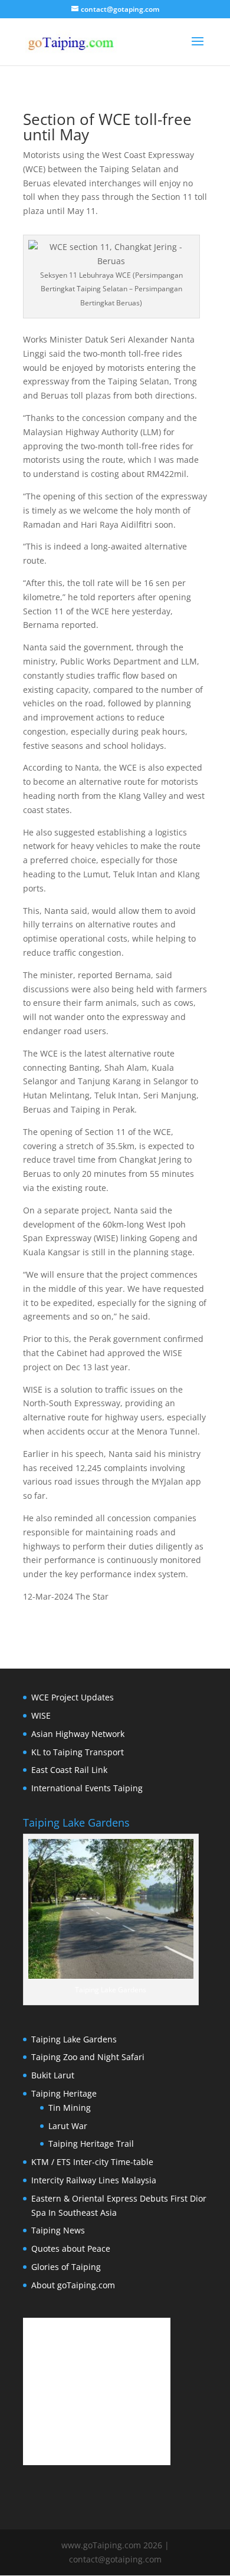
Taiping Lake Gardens (74, 2039)
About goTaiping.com (73, 2285)
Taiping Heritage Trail (91, 2144)
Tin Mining (70, 2108)
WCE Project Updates (73, 1697)
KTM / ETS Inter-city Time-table (92, 2162)
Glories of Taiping (66, 2267)
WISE (41, 1715)
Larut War (68, 2126)
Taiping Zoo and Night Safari (88, 2057)
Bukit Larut (53, 2075)
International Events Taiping (87, 1788)
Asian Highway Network (78, 1734)
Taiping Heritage (64, 2093)
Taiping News (58, 2230)
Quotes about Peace (71, 2248)
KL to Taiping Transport (78, 1752)
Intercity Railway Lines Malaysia (94, 2180)
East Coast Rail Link (69, 1770)
